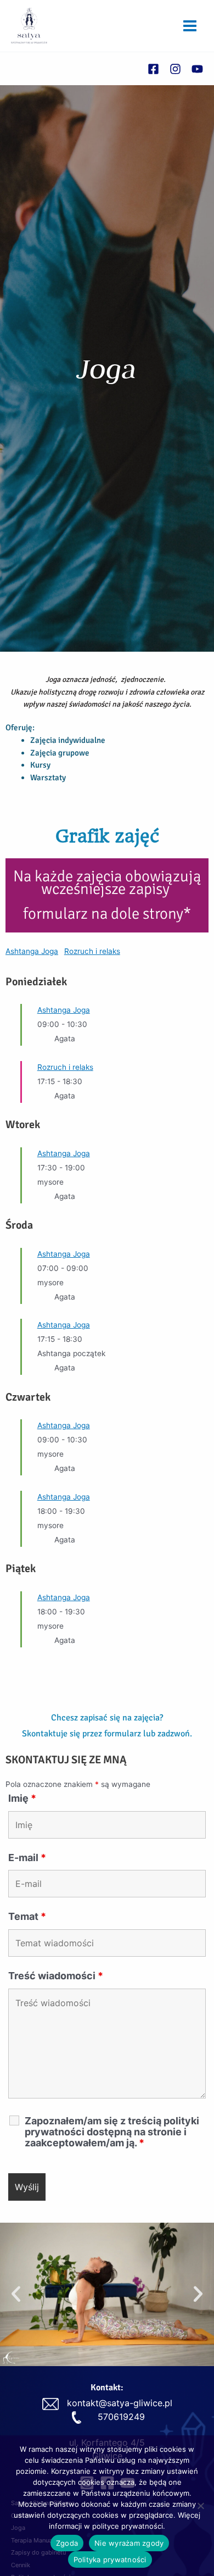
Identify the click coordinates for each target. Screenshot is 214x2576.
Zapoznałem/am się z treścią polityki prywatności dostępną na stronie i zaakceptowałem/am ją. (112, 2132)
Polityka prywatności (110, 2560)
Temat (27, 1916)
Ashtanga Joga (32, 951)
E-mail (27, 1858)
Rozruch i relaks (92, 951)
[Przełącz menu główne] (190, 26)
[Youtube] (197, 69)
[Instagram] (175, 69)
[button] (16, 2294)
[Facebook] (153, 69)
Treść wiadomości (56, 1976)
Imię (22, 1798)
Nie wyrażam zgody (129, 2543)
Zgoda (67, 2543)
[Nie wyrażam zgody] (200, 2506)
